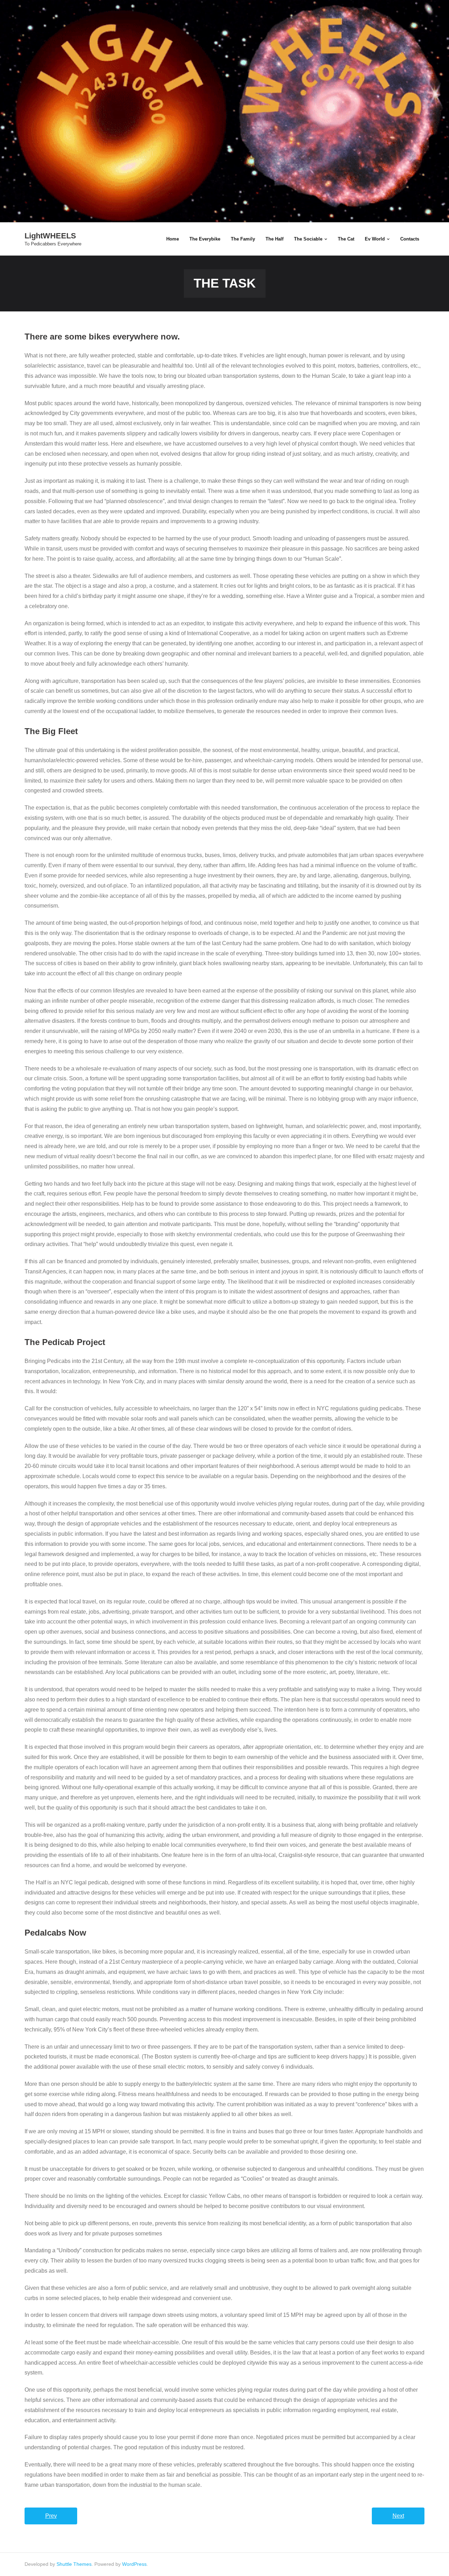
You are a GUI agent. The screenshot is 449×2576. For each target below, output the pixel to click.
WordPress (134, 2564)
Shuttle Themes (74, 2564)
